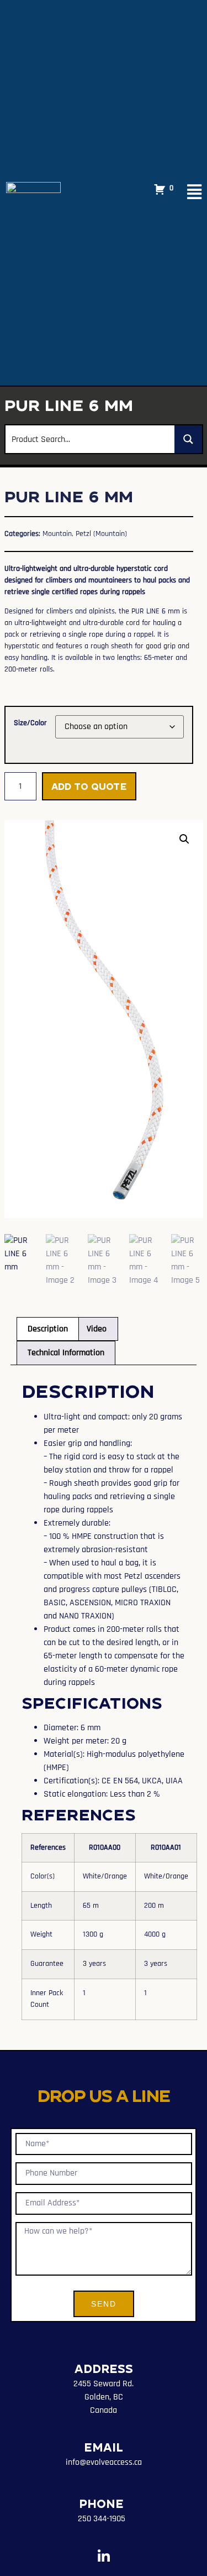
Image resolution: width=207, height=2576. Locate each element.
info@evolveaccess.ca (104, 2462)
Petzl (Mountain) (101, 534)
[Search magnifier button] (188, 439)
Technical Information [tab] (66, 1353)
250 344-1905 (102, 2519)
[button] (184, 839)
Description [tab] (48, 1329)
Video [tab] (97, 1329)
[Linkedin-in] (104, 2556)
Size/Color (30, 723)
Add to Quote (89, 786)
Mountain (57, 534)
